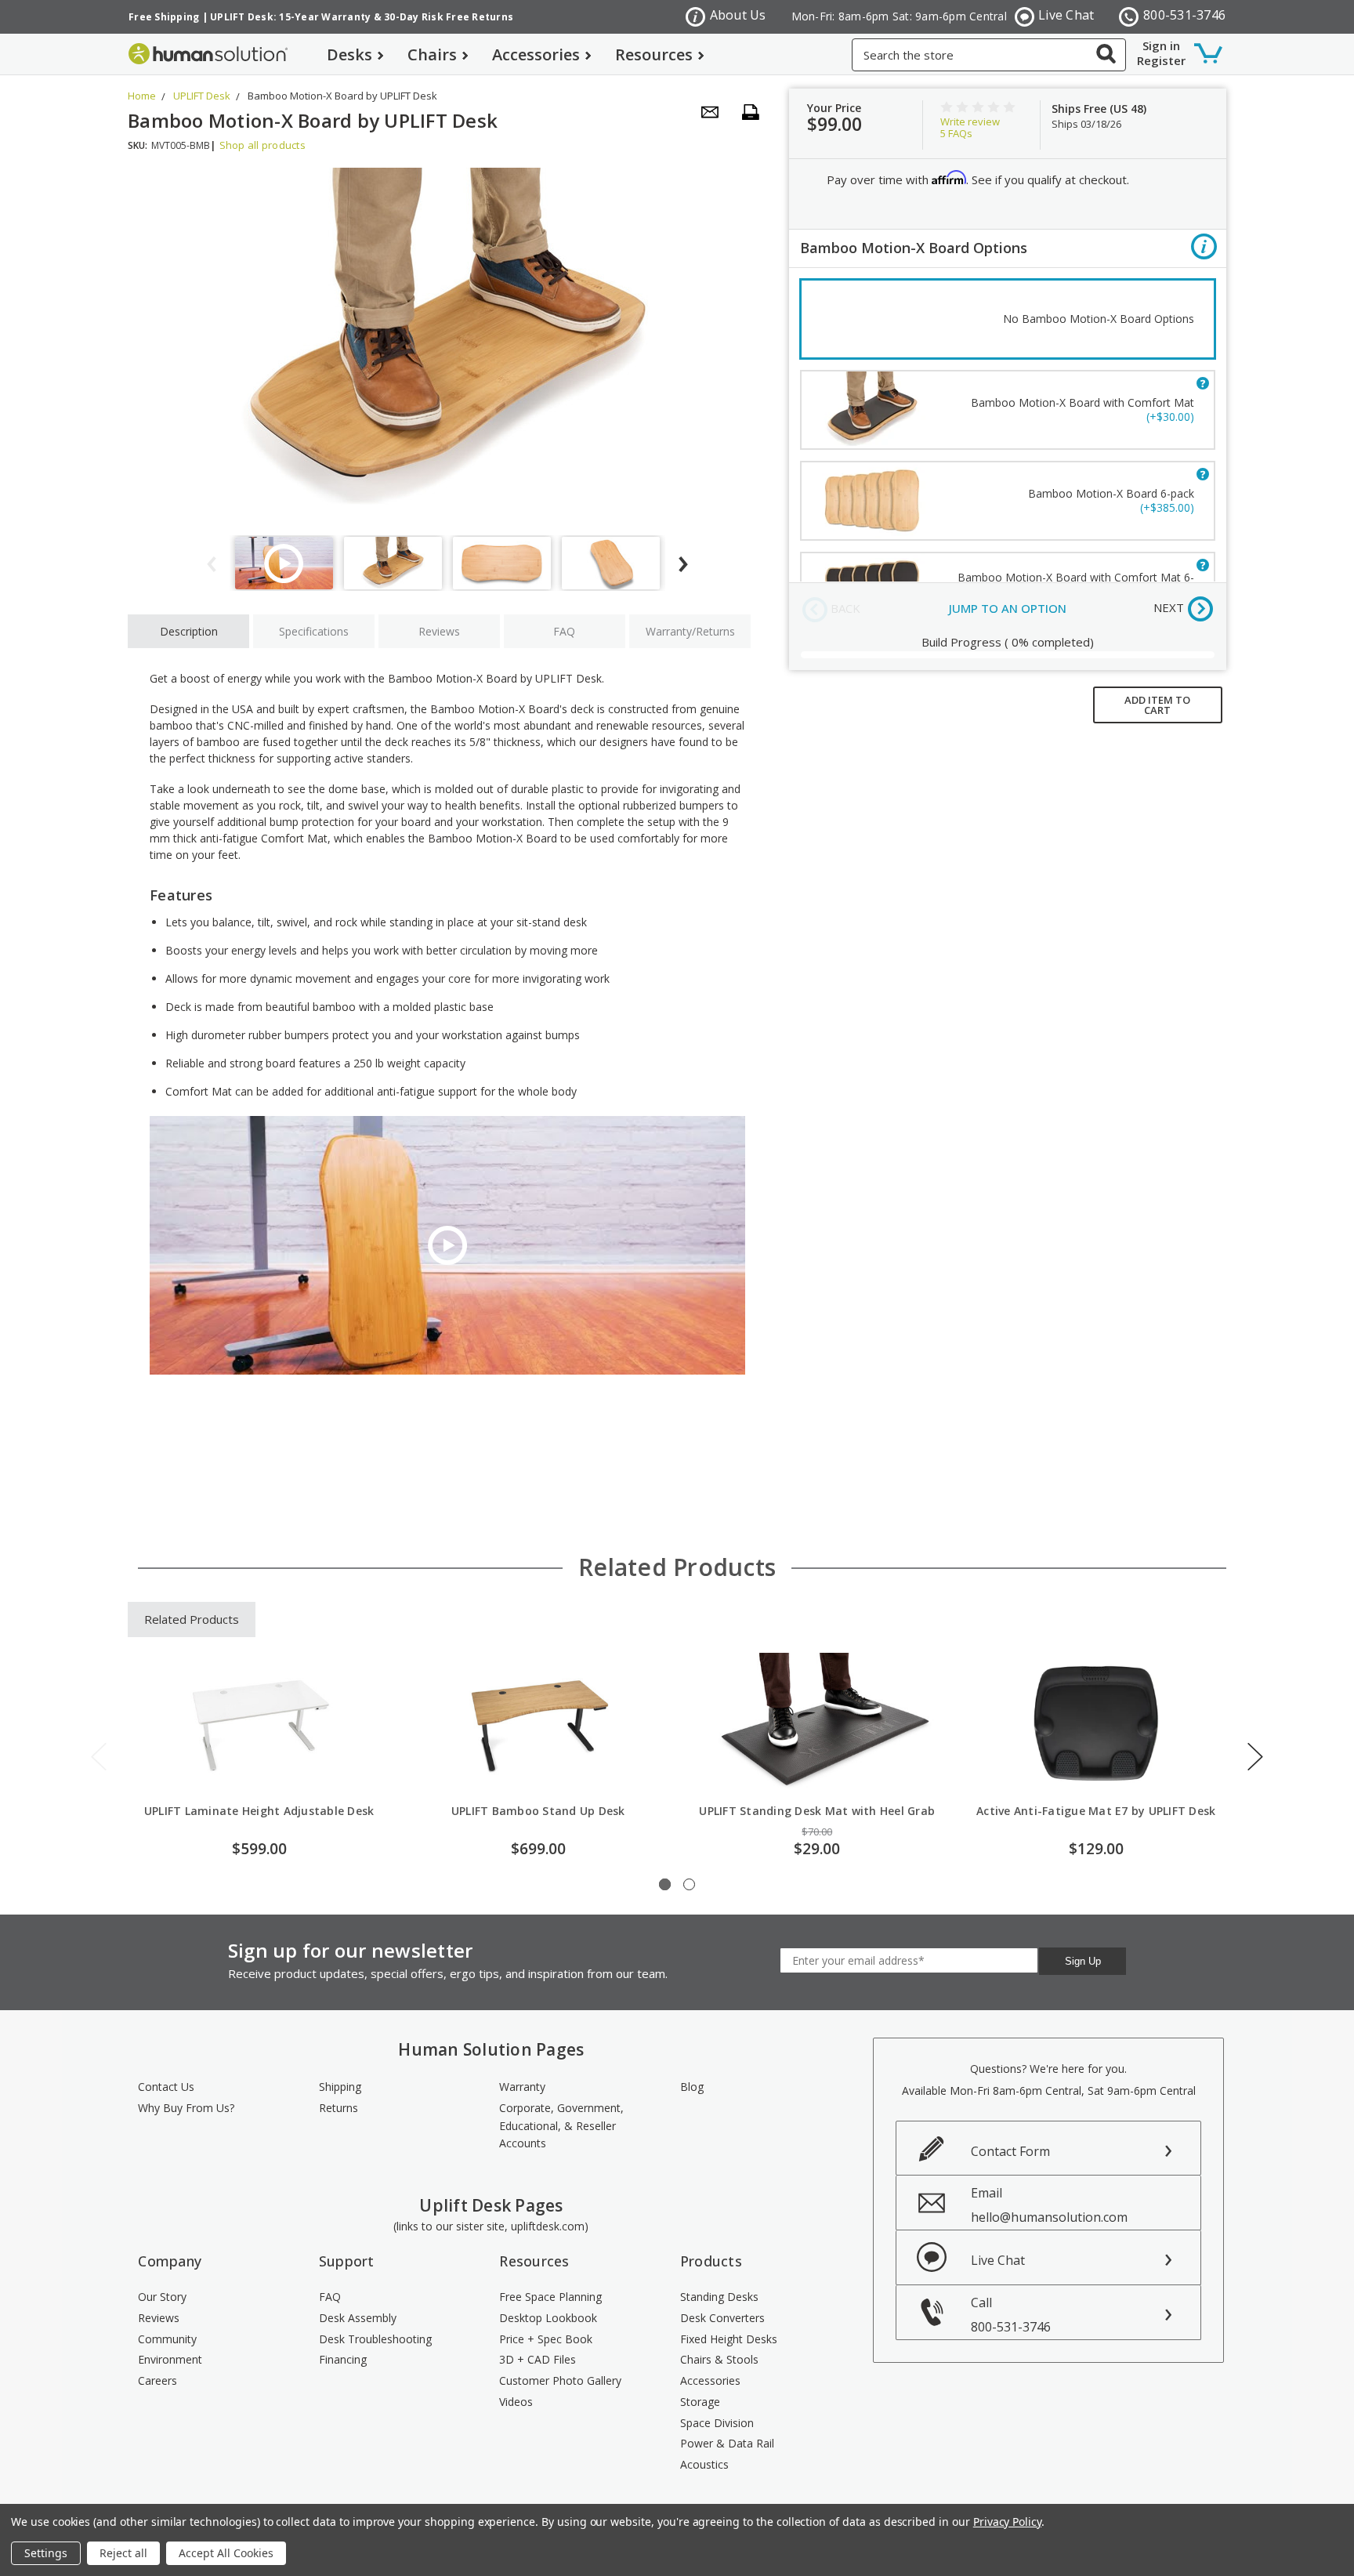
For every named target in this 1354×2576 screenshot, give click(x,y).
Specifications (314, 631)
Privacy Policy (1007, 2522)
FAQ (564, 631)
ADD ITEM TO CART (1157, 705)
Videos (516, 2402)
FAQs (956, 133)
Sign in (1161, 45)
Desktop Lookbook (548, 2318)
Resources (654, 54)
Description (189, 631)
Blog (692, 2087)
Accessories (536, 54)
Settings (46, 2553)
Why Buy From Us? (186, 2108)
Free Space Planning (550, 2297)
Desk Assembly (358, 2318)
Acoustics (704, 2464)
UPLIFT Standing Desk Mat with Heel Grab (817, 1811)
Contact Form (1010, 2151)
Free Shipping (164, 17)
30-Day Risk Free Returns (449, 17)
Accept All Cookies (226, 2553)
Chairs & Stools (719, 2359)
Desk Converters (722, 2318)
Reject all (123, 2553)
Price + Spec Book (546, 2339)
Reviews (439, 631)
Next (1255, 1757)
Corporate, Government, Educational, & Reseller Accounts (561, 2125)
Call (1011, 2315)
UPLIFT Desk (202, 96)
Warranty (522, 2087)
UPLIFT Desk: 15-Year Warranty (290, 17)
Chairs (432, 54)
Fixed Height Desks (729, 2339)
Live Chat (1066, 15)
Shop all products (262, 145)
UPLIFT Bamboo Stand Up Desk (538, 1811)
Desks (349, 54)
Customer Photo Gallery (560, 2380)
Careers (157, 2380)
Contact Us (166, 2087)
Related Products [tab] (192, 1619)
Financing (343, 2359)
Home (142, 96)
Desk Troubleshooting (375, 2339)
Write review (970, 121)
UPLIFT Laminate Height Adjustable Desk (259, 1811)
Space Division (717, 2423)
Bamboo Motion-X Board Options (914, 248)
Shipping (340, 2087)
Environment (170, 2359)
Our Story (162, 2297)
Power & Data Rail (727, 2443)
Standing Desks (719, 2297)
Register (1161, 60)
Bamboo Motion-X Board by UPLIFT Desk (342, 96)
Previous (99, 1757)
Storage (700, 2402)
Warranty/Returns (690, 631)
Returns (338, 2108)
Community (167, 2339)
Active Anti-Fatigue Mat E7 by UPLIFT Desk (1096, 1811)
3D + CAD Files (538, 2359)
